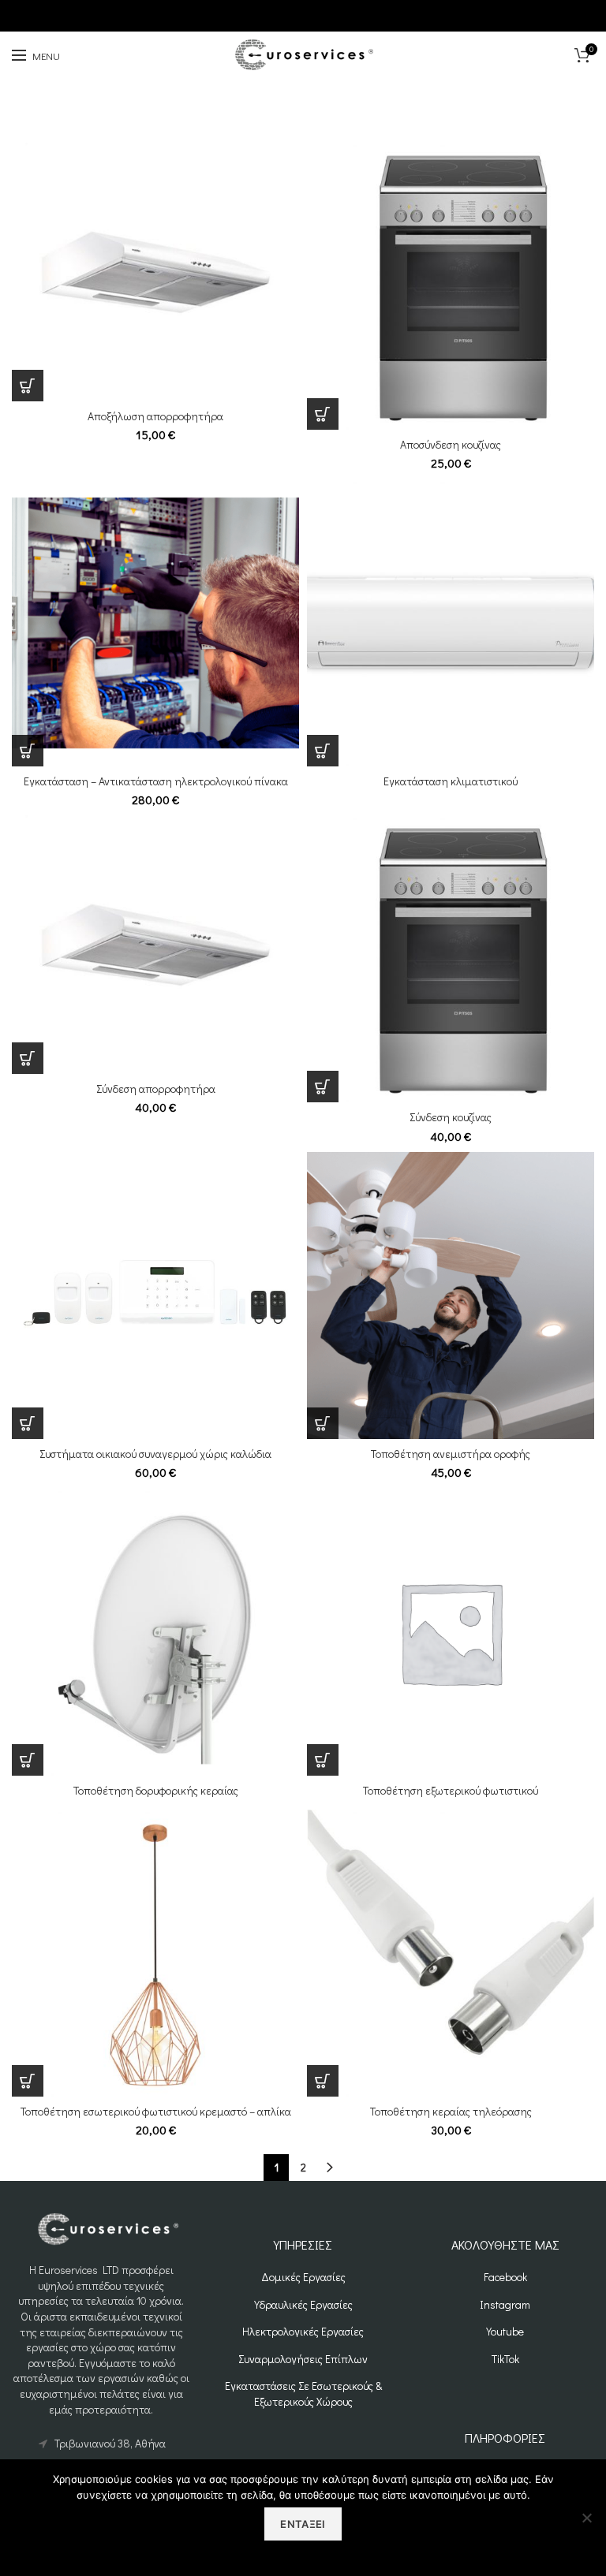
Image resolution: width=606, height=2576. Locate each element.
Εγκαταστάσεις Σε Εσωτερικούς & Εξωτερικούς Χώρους (303, 2393)
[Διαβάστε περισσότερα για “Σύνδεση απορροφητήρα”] (28, 1058)
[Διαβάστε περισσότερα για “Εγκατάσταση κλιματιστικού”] (323, 751)
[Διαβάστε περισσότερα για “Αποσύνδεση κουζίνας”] (323, 414)
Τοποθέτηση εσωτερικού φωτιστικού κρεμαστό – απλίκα (156, 2112)
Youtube (505, 2331)
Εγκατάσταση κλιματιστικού (451, 781)
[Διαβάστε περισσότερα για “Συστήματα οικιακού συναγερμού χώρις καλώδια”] (28, 1423)
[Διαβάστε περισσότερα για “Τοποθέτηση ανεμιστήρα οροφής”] (323, 1423)
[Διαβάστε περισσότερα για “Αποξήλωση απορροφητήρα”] (28, 386)
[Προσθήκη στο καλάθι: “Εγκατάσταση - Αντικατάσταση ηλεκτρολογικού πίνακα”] (28, 751)
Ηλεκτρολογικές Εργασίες (303, 2331)
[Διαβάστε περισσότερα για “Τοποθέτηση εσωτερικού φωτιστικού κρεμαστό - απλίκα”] (28, 2081)
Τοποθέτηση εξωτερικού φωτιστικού (451, 1791)
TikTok (505, 2359)
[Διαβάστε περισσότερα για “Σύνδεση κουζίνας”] (323, 1087)
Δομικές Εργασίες (303, 2277)
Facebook (505, 2277)
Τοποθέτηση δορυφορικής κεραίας (156, 1791)
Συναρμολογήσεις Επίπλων (303, 2359)
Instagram (505, 2304)
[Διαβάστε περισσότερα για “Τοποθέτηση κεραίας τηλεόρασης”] (323, 2081)
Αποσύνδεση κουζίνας (451, 445)
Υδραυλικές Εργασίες (303, 2304)
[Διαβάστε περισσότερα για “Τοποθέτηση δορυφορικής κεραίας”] (28, 1760)
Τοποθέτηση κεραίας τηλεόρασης (451, 2112)
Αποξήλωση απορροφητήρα (155, 416)
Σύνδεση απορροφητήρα (156, 1089)
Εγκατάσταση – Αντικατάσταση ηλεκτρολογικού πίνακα (156, 781)
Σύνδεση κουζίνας (451, 1117)
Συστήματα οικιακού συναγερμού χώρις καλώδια (155, 1454)
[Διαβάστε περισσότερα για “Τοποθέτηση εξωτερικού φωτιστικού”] (323, 1760)
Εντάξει (303, 2524)
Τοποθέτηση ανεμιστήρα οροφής (451, 1454)
